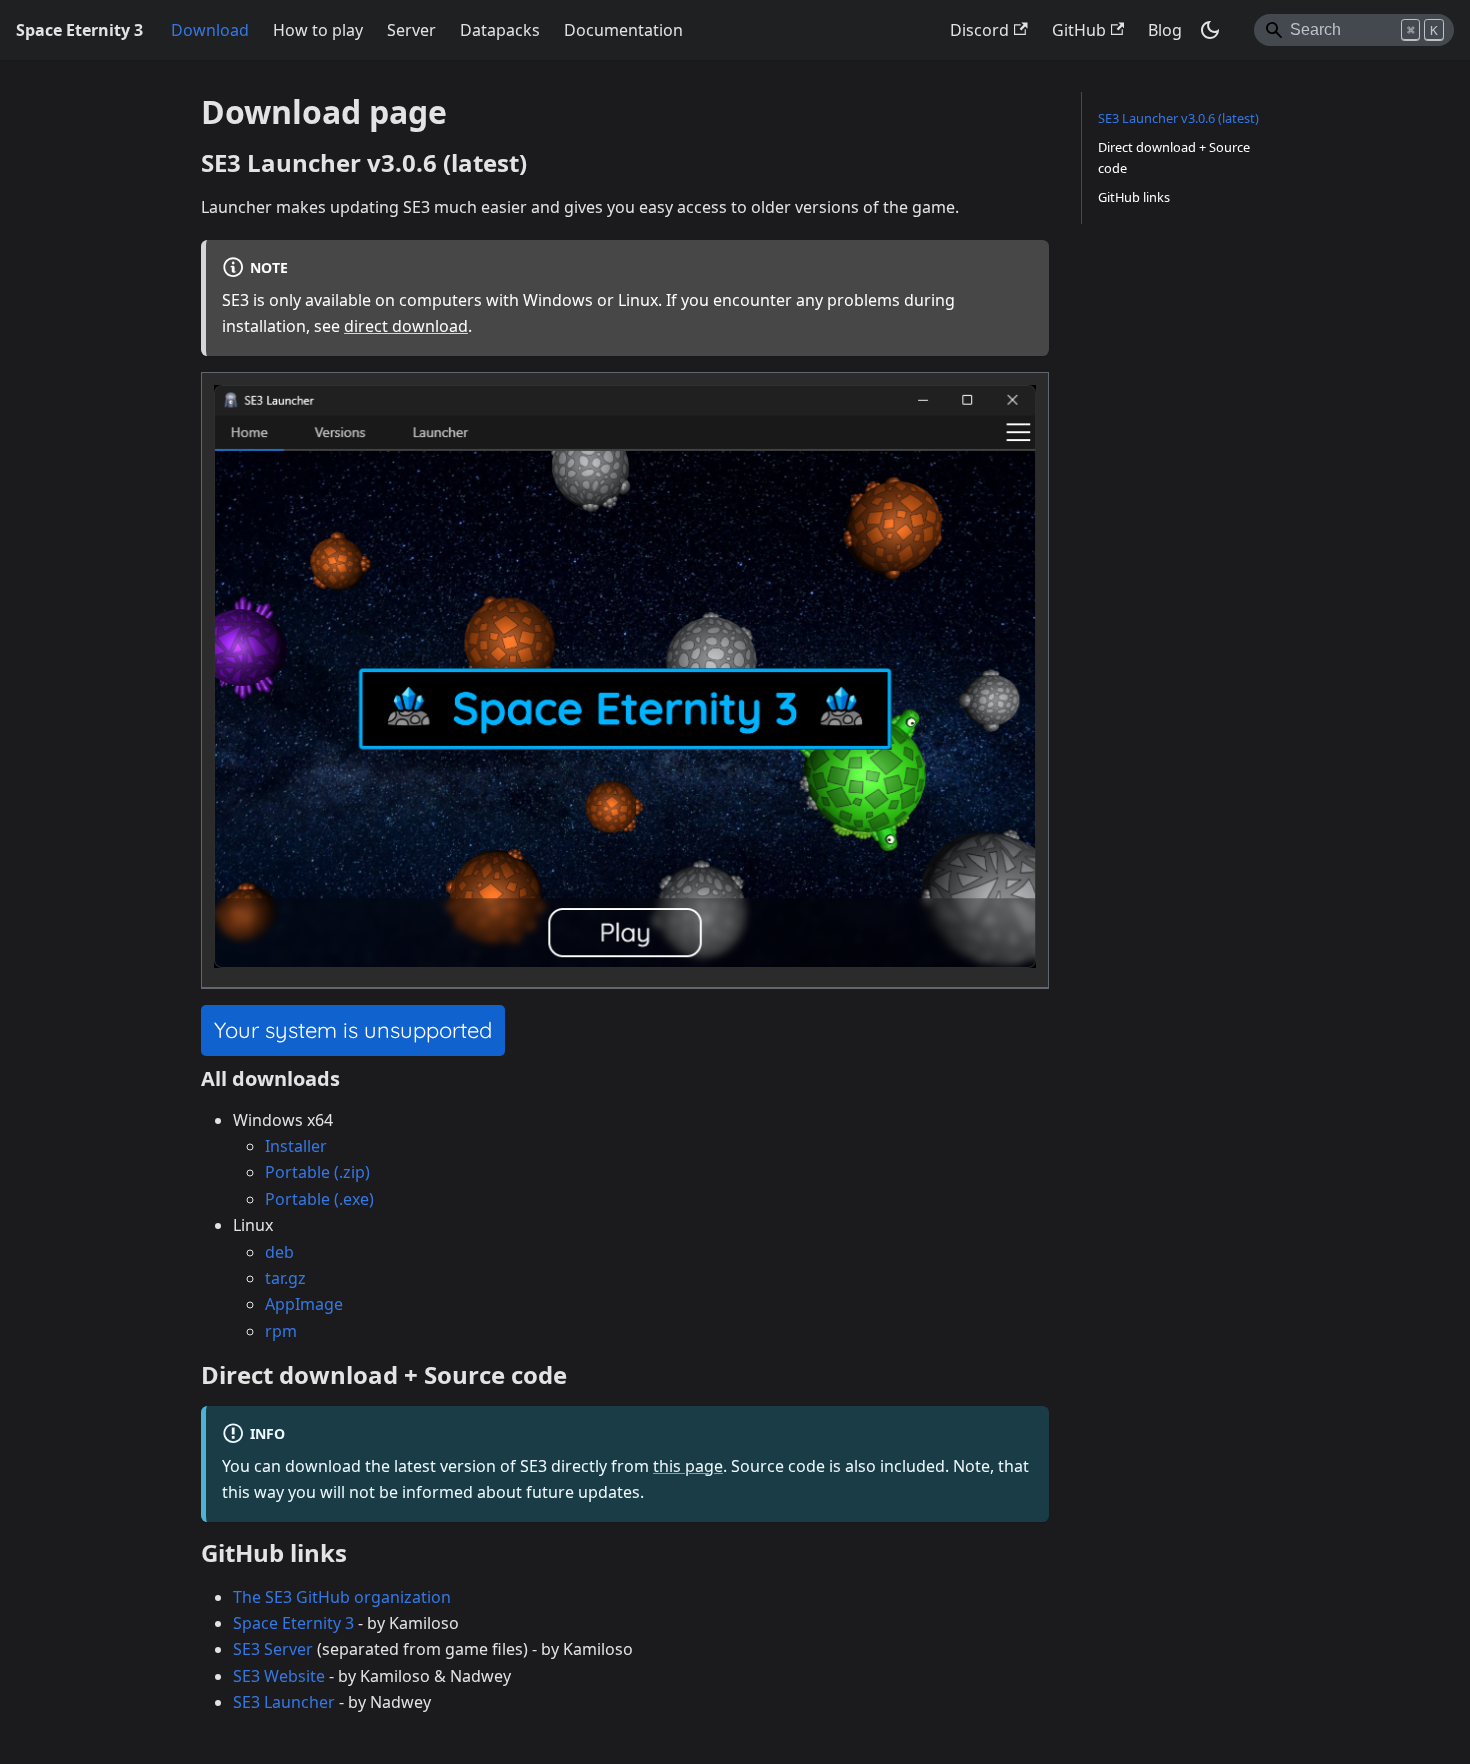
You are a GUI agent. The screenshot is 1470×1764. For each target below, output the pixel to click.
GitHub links (1134, 197)
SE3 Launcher (284, 1702)
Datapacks (500, 30)
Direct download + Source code (1174, 157)
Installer (296, 1146)
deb (279, 1252)
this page (688, 1466)
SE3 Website (279, 1676)
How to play (318, 30)
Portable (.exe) (319, 1199)
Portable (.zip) (317, 1172)
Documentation (623, 30)
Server (411, 30)
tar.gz (285, 1278)
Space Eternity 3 (293, 1623)
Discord (979, 30)
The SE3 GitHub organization (342, 1597)
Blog (1165, 30)
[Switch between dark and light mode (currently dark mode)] (1210, 30)
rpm (281, 1331)
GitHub (1079, 30)
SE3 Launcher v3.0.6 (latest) (1178, 118)
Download (210, 30)
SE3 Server (273, 1649)
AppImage (304, 1304)
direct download (406, 326)
